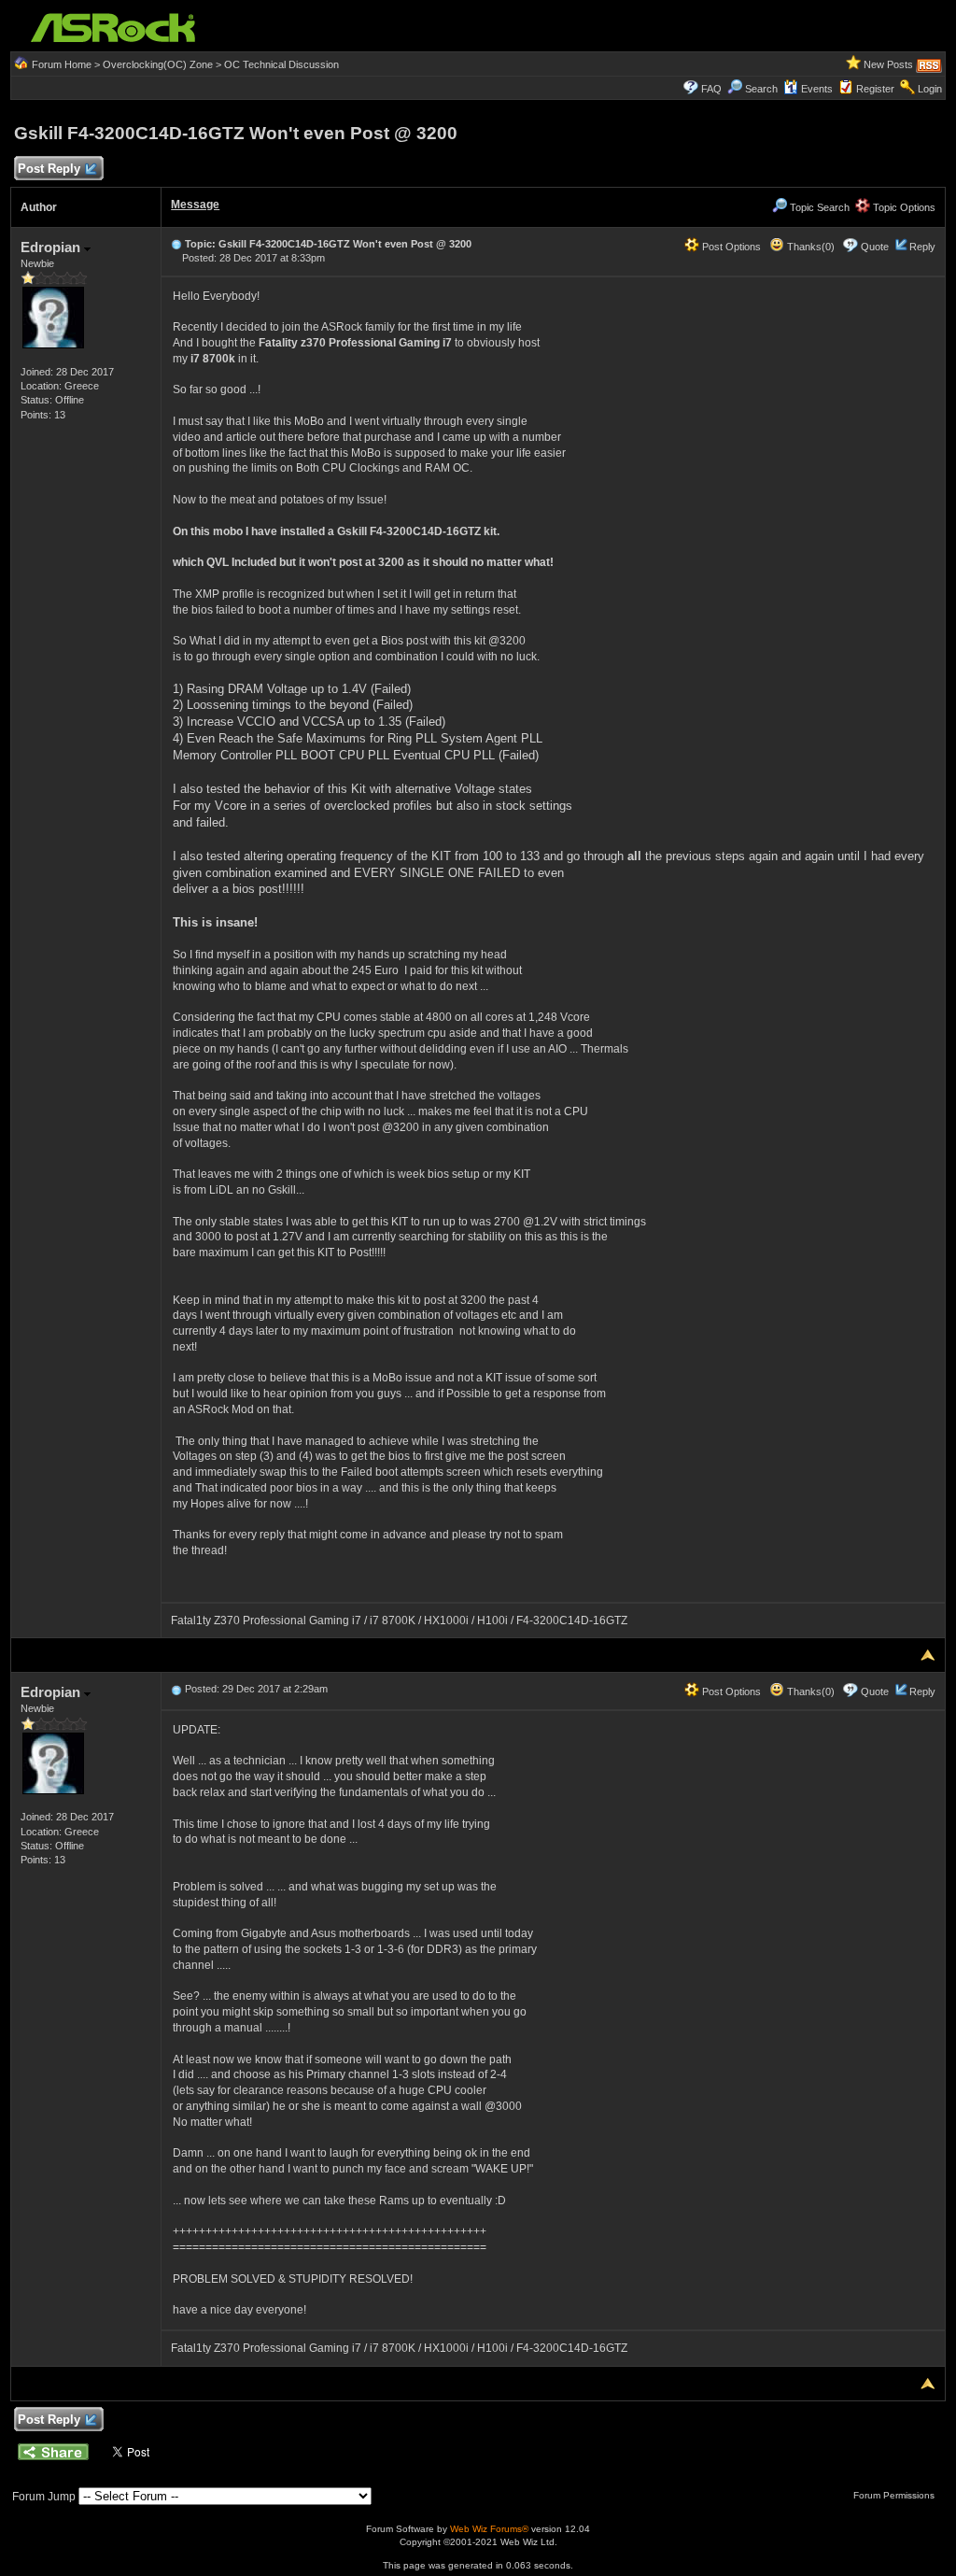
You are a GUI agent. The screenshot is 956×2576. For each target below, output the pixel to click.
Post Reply (49, 169)
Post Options (730, 247)
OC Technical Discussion (281, 64)
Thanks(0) (809, 247)
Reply (922, 247)
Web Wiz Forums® (489, 2529)
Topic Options (903, 207)
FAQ (711, 89)
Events (817, 89)
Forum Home (62, 64)
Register (875, 89)
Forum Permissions (895, 2495)
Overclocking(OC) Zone (158, 64)
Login (930, 89)
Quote (875, 247)
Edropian (52, 247)
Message (195, 205)
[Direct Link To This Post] (176, 244)
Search (761, 89)
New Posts (888, 64)
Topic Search (818, 207)
